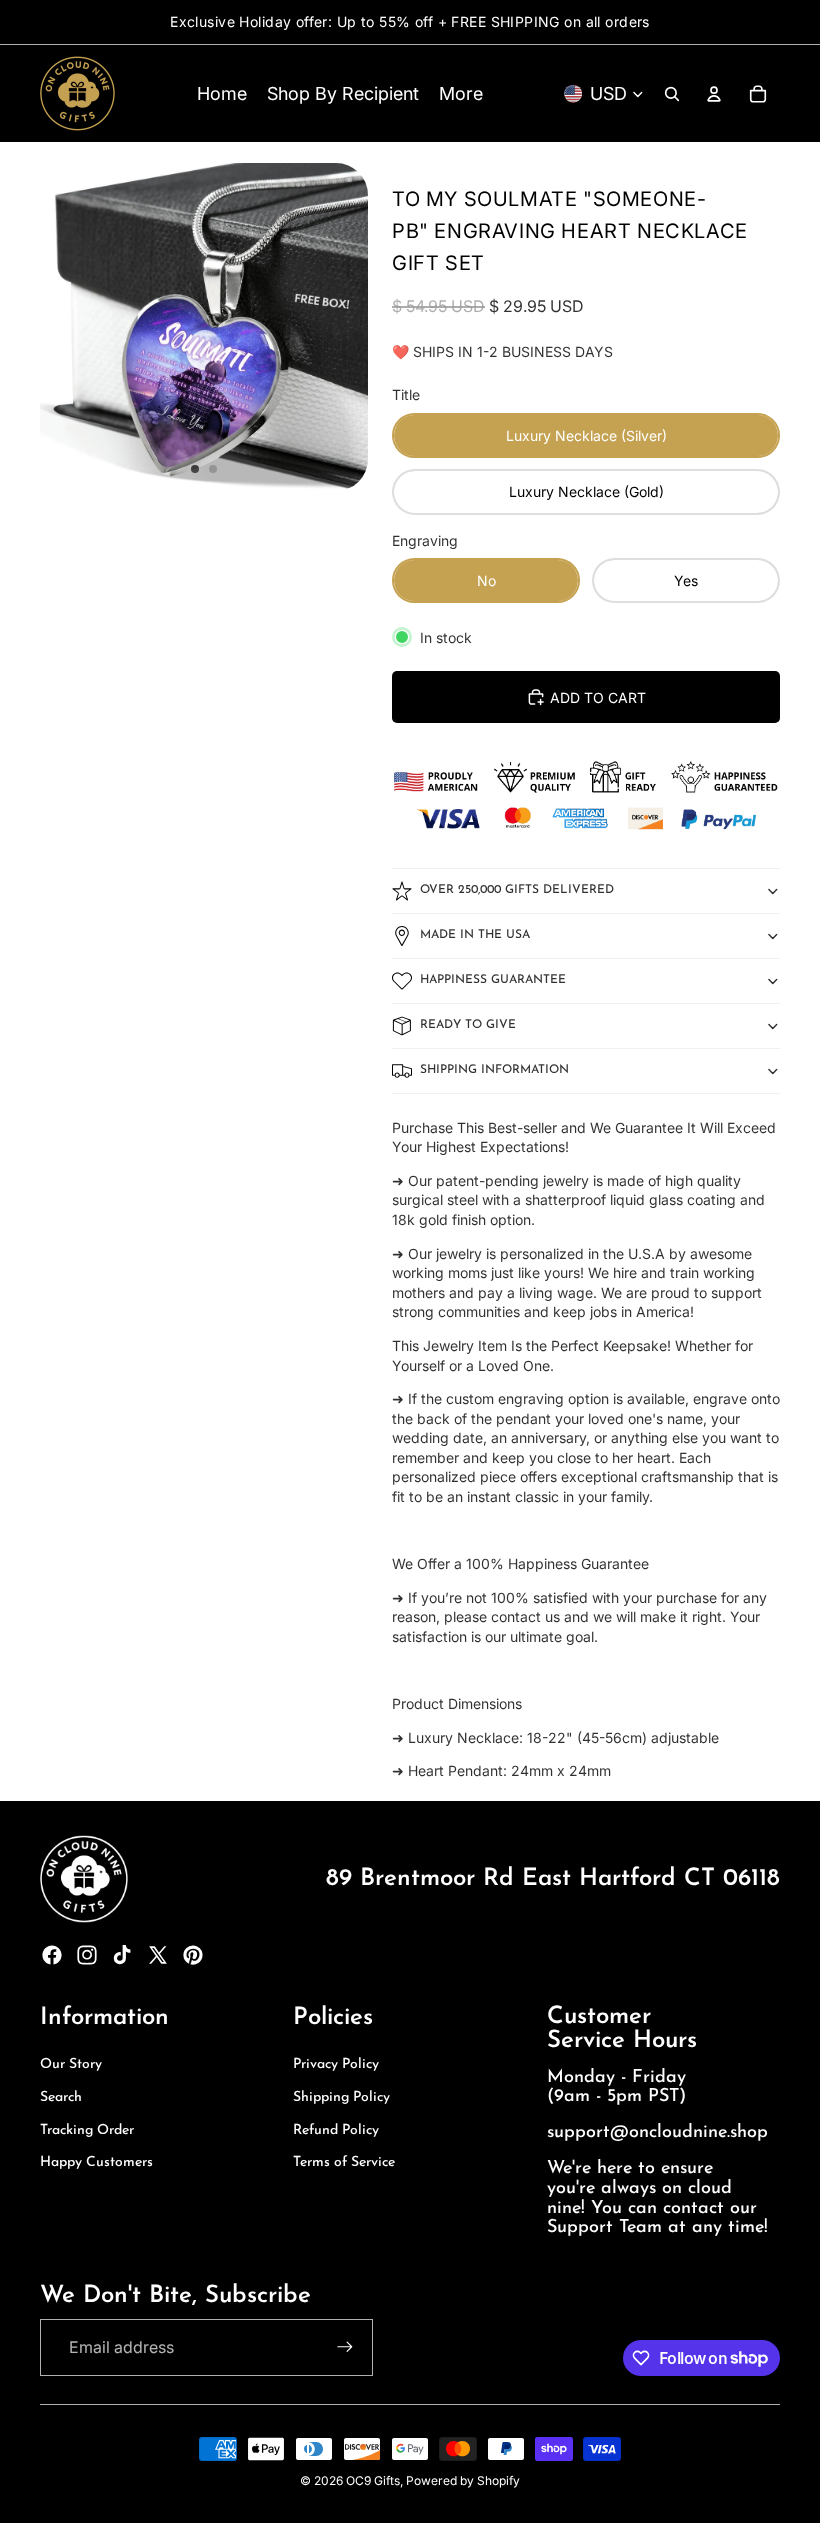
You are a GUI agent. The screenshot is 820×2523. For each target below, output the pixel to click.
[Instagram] (87, 1955)
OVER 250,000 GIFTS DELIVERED (517, 890)
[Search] (672, 94)
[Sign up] (345, 2347)
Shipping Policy (341, 2097)
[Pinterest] (193, 1955)
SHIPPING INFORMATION (494, 1070)
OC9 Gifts (373, 2480)
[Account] (714, 94)
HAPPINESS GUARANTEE (493, 980)
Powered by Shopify (463, 2480)
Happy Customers (96, 2162)
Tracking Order (87, 2130)
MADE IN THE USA (475, 935)
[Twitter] (158, 1955)
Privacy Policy (336, 2064)
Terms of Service (344, 2162)
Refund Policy (336, 2130)
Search (61, 2097)
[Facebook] (52, 1955)
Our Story (71, 2064)
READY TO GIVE (468, 1025)
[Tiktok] (122, 1955)
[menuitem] (461, 93)
